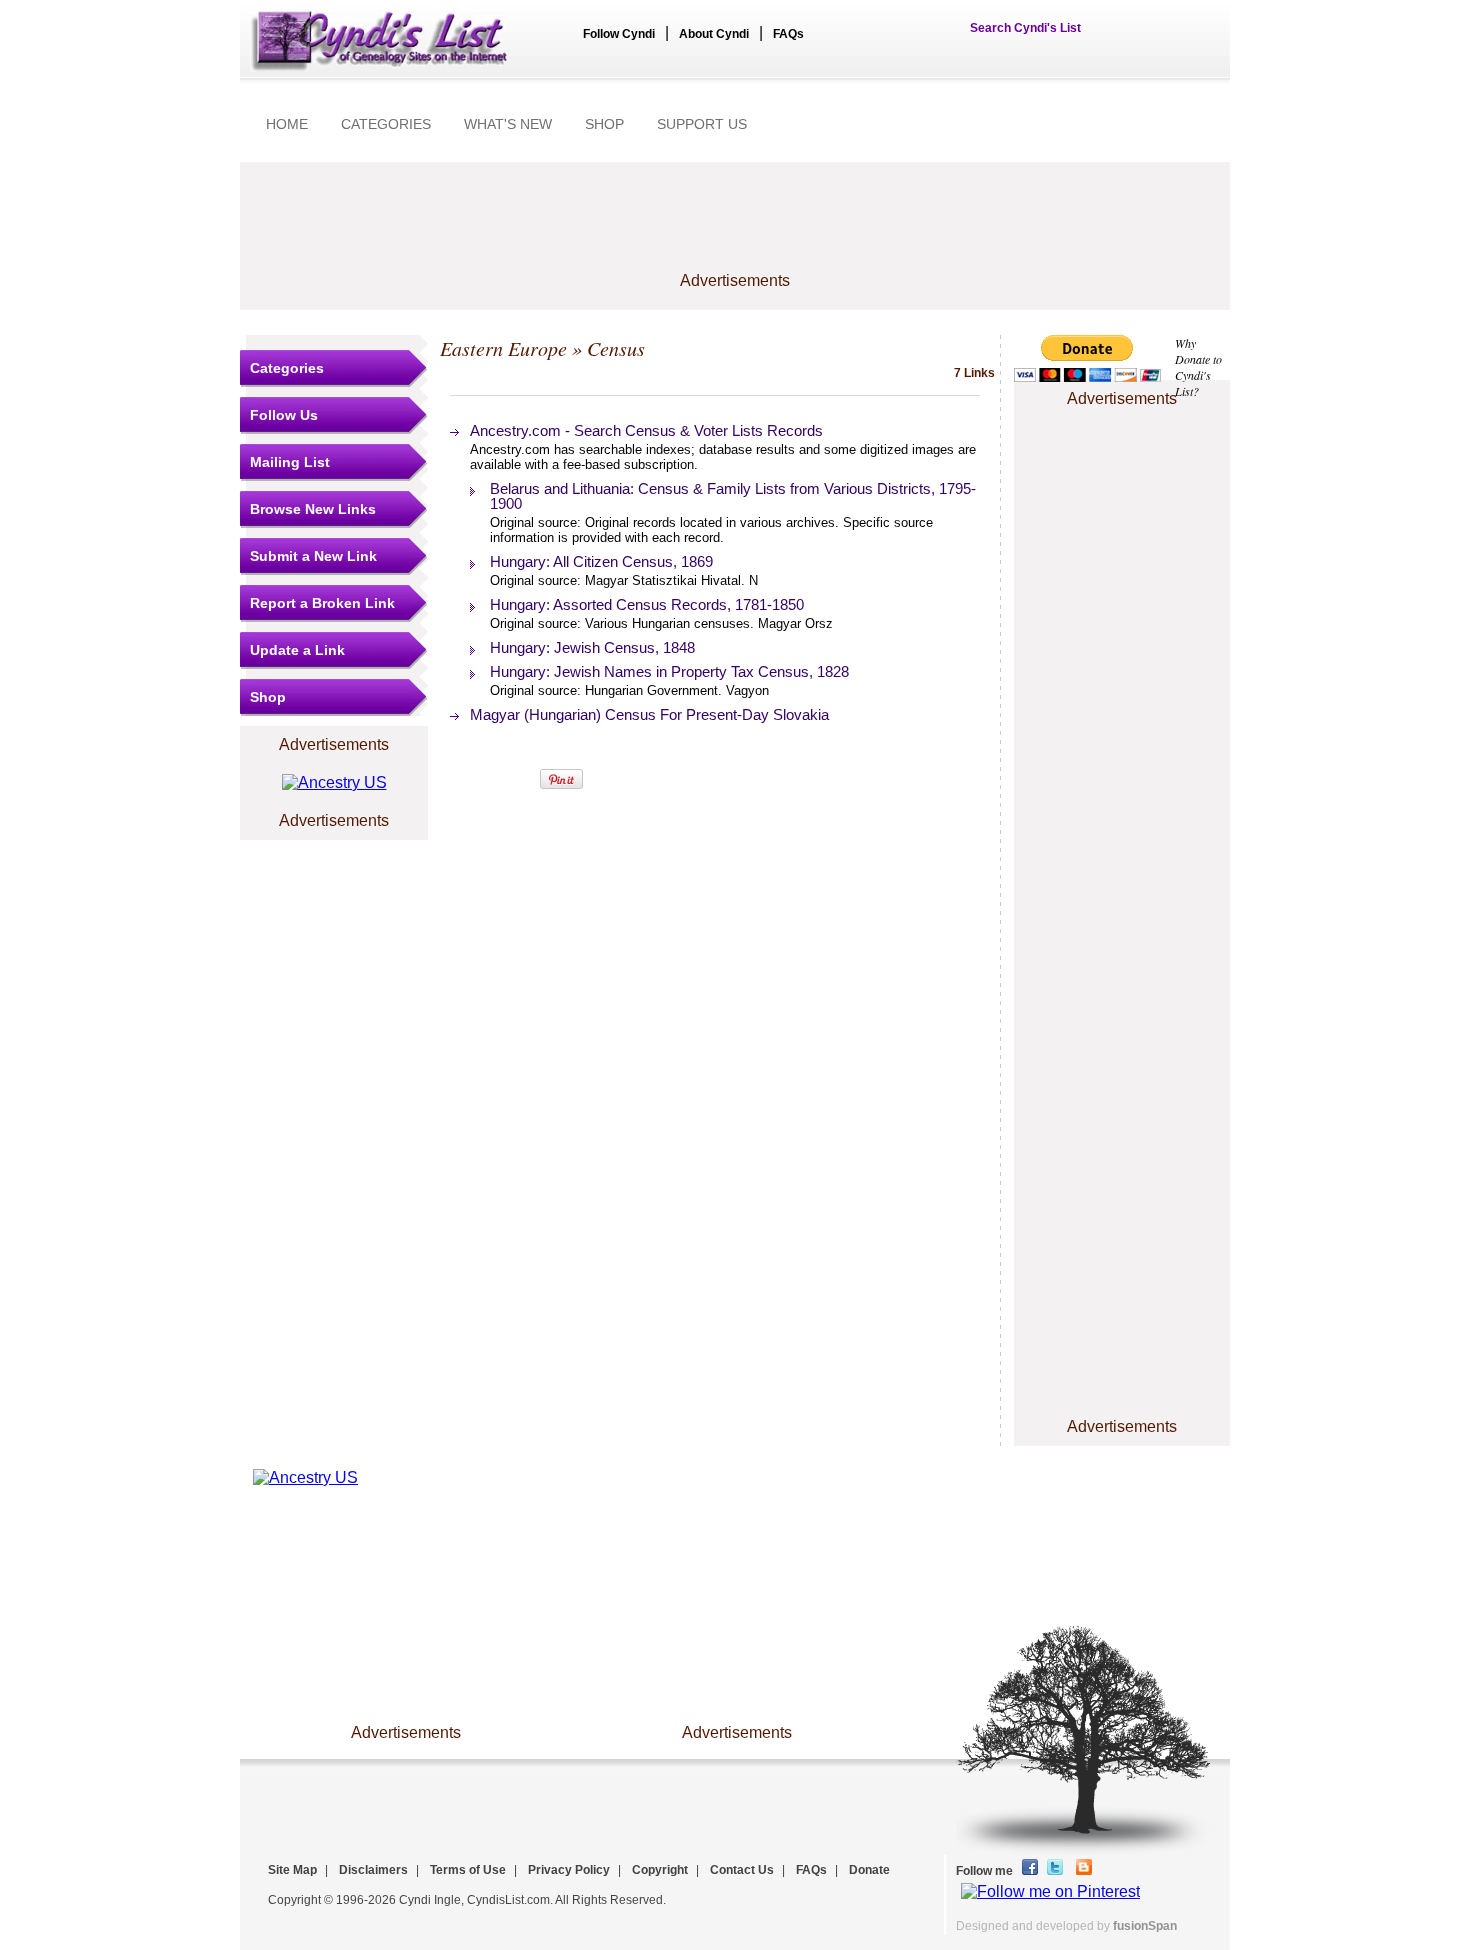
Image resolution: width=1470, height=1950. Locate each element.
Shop (268, 697)
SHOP (604, 124)
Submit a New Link (313, 556)
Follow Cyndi (619, 34)
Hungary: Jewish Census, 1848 (592, 647)
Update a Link (297, 650)
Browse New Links (313, 509)
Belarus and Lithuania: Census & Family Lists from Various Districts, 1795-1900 (733, 496)
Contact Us (742, 1870)
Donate (869, 1870)
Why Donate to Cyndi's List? (1198, 367)
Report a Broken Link (322, 603)
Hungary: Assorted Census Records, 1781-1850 (647, 604)
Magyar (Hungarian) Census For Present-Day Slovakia (649, 714)
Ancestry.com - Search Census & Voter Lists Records (646, 430)
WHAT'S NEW (508, 124)
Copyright (660, 1870)
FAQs (788, 34)
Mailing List (290, 462)
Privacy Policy (569, 1870)
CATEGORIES (386, 124)
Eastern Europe (503, 348)
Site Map (292, 1870)
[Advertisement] (735, 227)
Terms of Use (468, 1870)
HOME (287, 124)
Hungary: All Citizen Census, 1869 (601, 561)
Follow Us (284, 415)
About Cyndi (714, 34)
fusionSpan (1145, 1926)
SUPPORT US (702, 124)
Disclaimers (373, 1870)
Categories (287, 368)
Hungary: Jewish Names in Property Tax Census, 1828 (669, 671)
